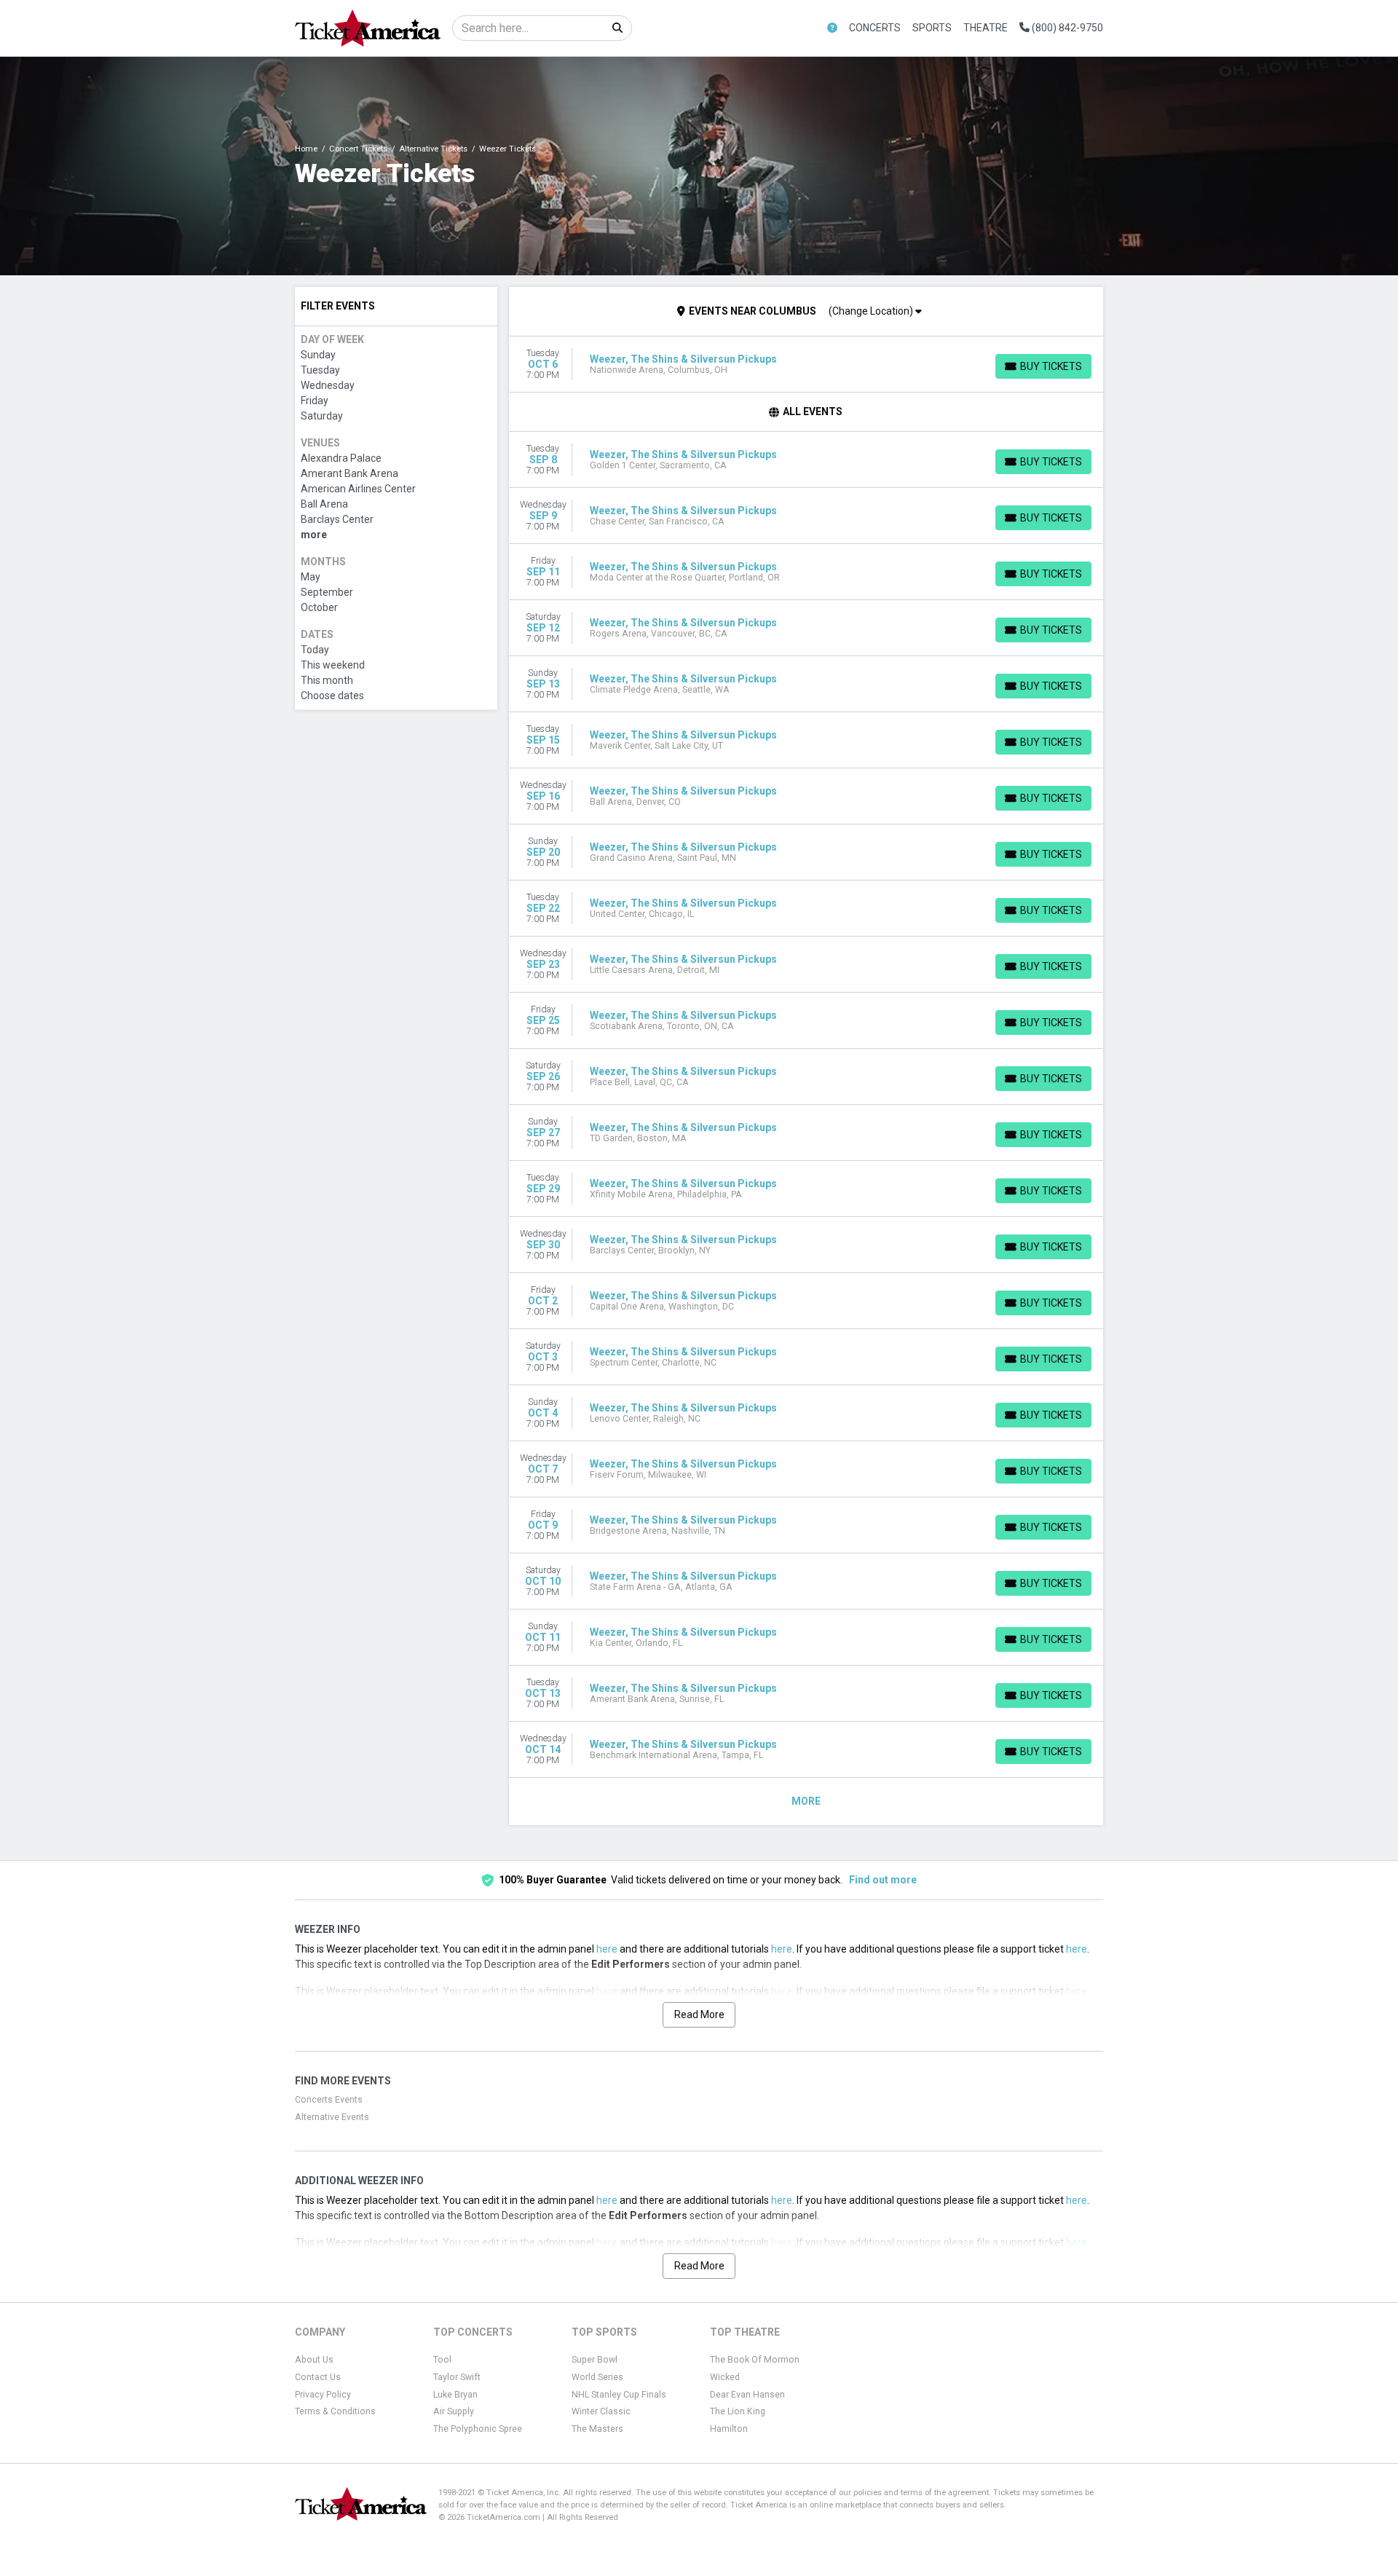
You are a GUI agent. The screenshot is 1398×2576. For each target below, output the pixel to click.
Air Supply (454, 2411)
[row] (806, 365)
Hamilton (729, 2429)
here (607, 1949)
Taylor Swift (457, 2377)
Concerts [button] (875, 28)
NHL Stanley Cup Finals (619, 2395)
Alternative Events (332, 2117)
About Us (314, 2360)
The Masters (597, 2429)
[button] (832, 28)
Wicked (725, 2377)
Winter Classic (601, 2411)
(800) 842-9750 (1066, 28)
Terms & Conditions (335, 2411)
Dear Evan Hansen (747, 2395)
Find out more (883, 1880)
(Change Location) (872, 311)
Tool (442, 2360)
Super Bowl (595, 2360)
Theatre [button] (986, 28)
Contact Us (318, 2377)
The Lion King (738, 2411)
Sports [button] (932, 28)
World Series (597, 2377)
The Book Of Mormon (755, 2360)
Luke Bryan (455, 2395)
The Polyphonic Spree (478, 2429)
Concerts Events (329, 2100)
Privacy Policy (323, 2395)
